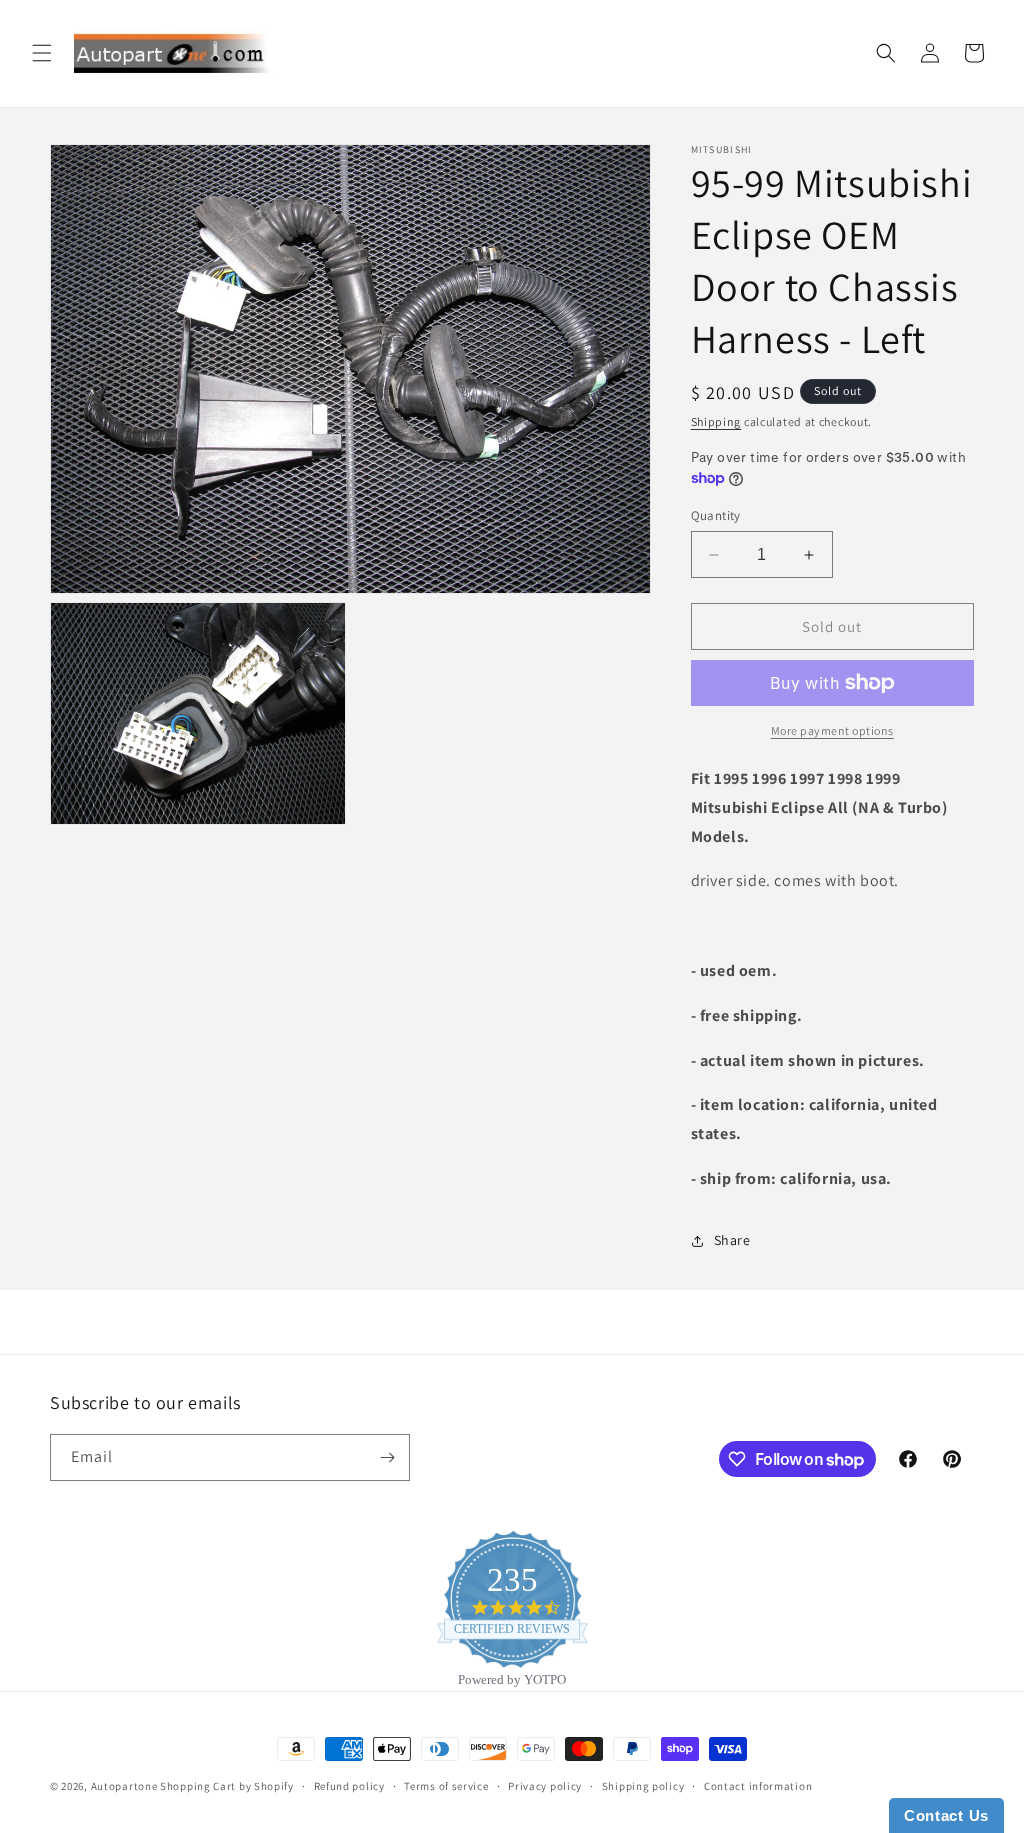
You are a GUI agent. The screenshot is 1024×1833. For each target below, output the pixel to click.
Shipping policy (643, 1786)
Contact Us (946, 1815)
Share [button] (732, 1240)
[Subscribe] (387, 1457)
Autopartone (124, 1786)
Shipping (716, 421)
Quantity (716, 515)
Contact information (758, 1786)
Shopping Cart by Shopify (227, 1786)
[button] (42, 53)
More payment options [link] (832, 730)
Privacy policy (545, 1786)
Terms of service (446, 1786)
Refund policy (349, 1786)
